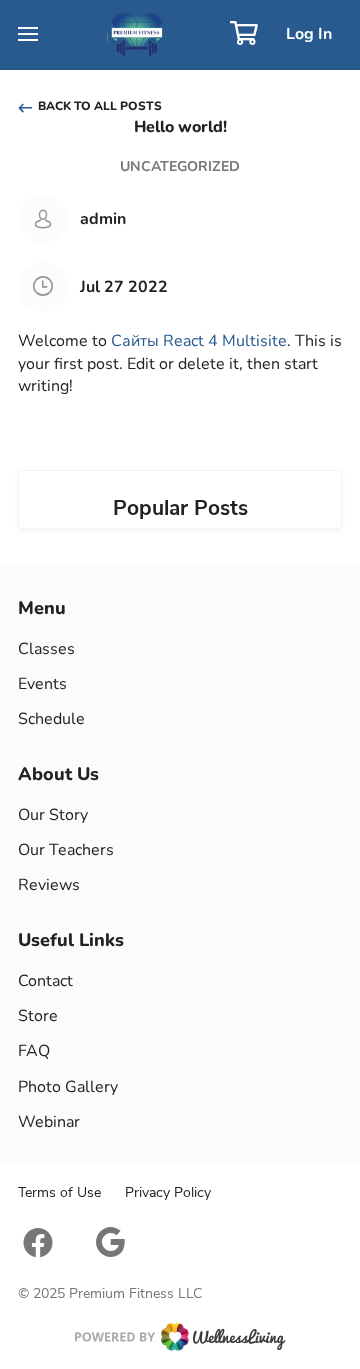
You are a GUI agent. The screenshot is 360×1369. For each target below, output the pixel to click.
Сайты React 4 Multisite (199, 341)
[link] (180, 1337)
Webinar (49, 1122)
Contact (45, 981)
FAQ (34, 1051)
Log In (309, 34)
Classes (46, 649)
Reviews (49, 885)
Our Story (53, 815)
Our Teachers (66, 850)
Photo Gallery (68, 1087)
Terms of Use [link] (59, 1192)
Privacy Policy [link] (168, 1192)
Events (42, 684)
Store (38, 1016)
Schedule (51, 719)
